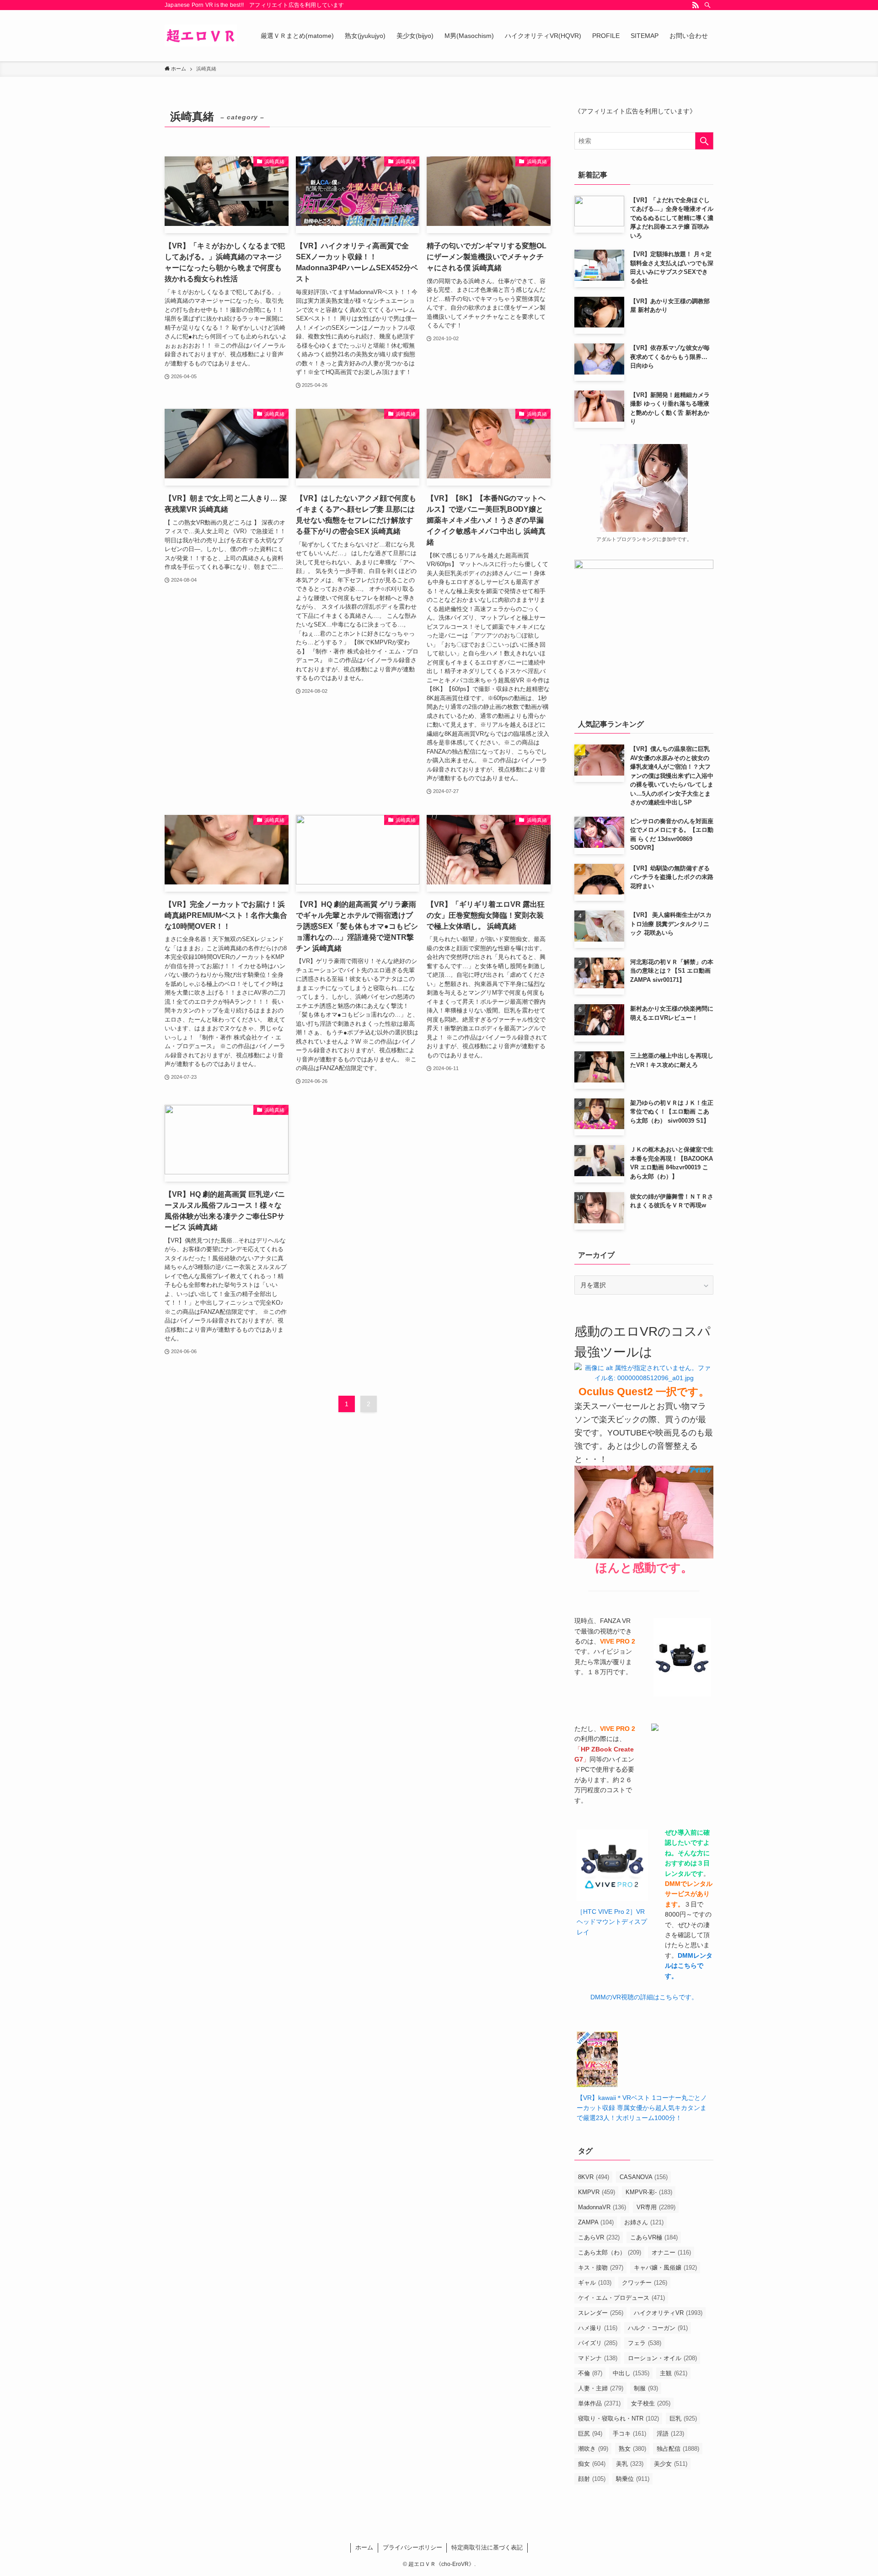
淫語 (670, 2434)
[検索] (707, 5)
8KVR (594, 2177)
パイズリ (598, 2343)
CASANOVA (644, 2177)
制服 (646, 2388)
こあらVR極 (654, 2237)
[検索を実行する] (704, 141)
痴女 (592, 2464)
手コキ (629, 2434)
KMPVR (597, 2192)
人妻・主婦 (601, 2388)
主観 (674, 2373)
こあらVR (599, 2237)
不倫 (590, 2373)
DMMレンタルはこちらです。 (689, 1966)
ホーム (364, 2547)
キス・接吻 (601, 2268)
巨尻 (590, 2434)
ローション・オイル (662, 2358)
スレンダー (601, 2313)
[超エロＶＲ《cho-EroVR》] (201, 36)
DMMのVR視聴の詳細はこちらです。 (644, 1997)
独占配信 (678, 2449)
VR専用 (656, 2207)
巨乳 (683, 2418)
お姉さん (644, 2222)
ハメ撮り (598, 2328)
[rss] (696, 5)
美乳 (630, 2464)
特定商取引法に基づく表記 (487, 2547)
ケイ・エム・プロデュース (621, 2298)
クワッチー (645, 2283)
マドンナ (598, 2358)
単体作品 (599, 2403)
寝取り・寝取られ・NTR (618, 2418)
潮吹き (593, 2449)
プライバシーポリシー (412, 2547)
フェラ (645, 2343)
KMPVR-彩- (649, 2192)
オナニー (671, 2252)
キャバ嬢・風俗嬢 (665, 2268)
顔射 (592, 2479)
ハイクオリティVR (668, 2313)
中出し (631, 2373)
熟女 (632, 2449)
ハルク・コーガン (658, 2328)
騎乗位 (633, 2479)
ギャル (595, 2283)
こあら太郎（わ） (610, 2252)
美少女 (671, 2464)
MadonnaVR (602, 2207)
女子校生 (651, 2403)
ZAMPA (596, 2222)
